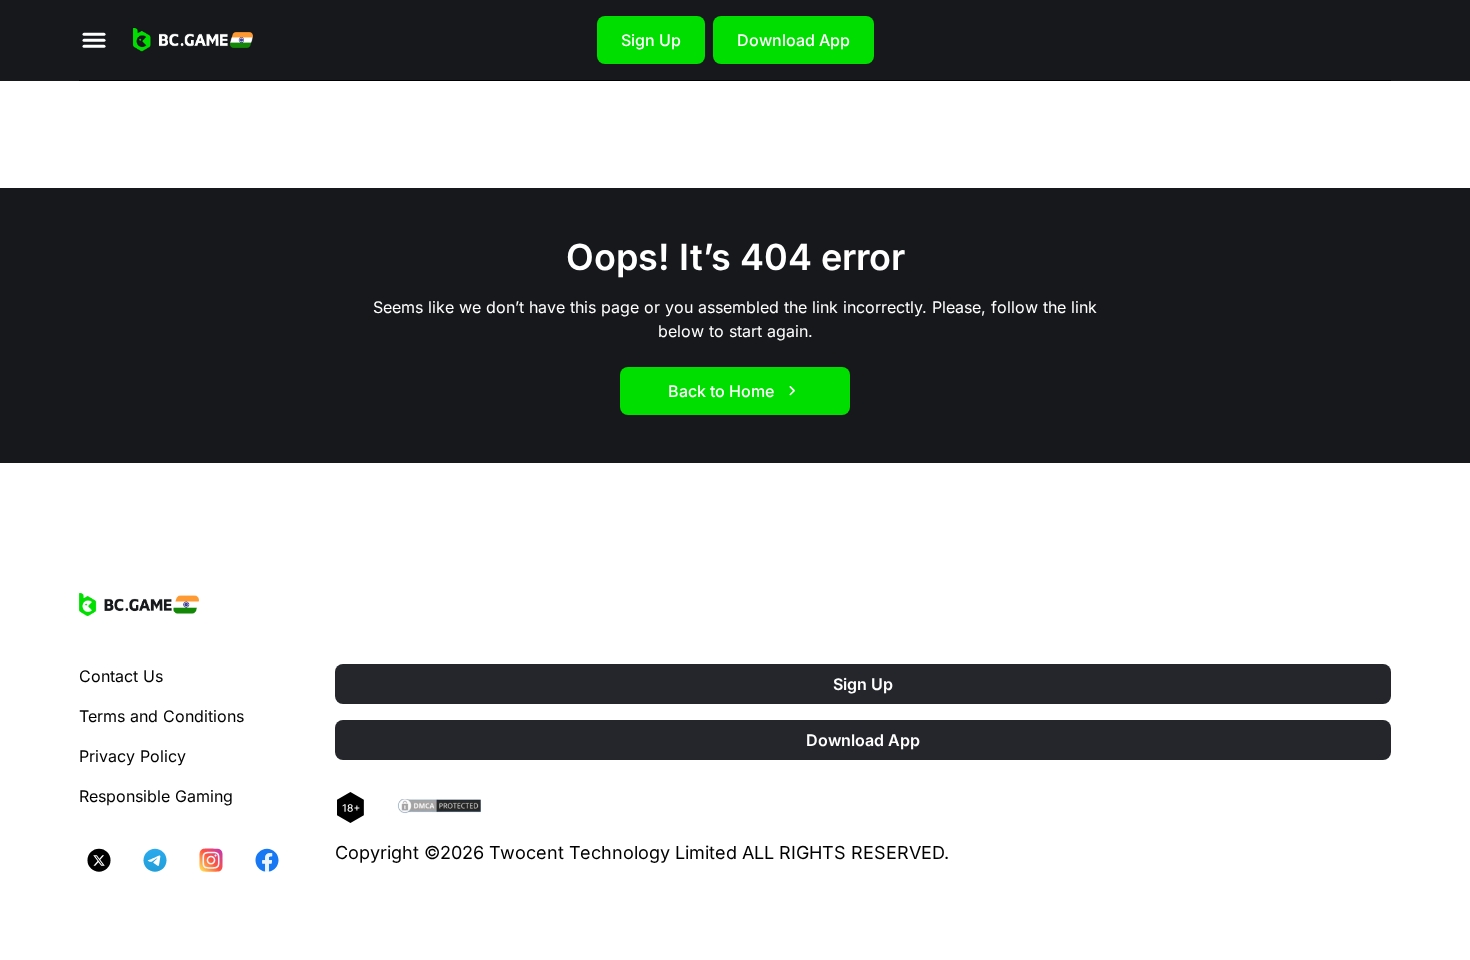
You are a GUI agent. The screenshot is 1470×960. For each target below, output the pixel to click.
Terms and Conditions (161, 716)
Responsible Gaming (156, 796)
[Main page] (193, 40)
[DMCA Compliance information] (440, 808)
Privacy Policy (132, 756)
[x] (99, 860)
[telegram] (155, 860)
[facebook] (267, 860)
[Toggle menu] (94, 40)
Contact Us (121, 676)
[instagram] (211, 860)
